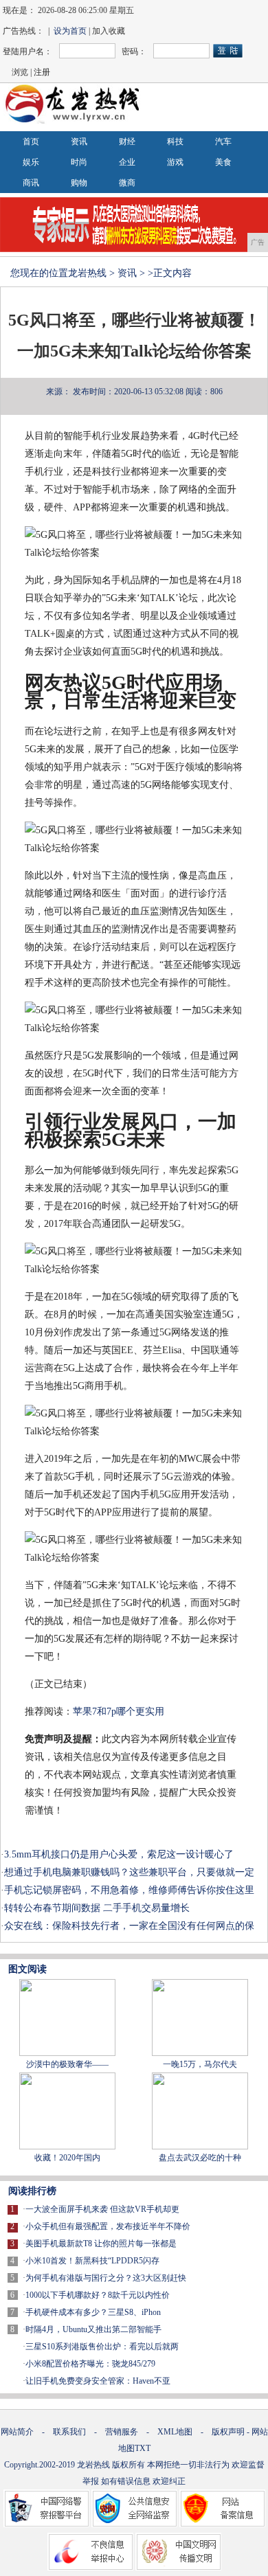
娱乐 (31, 162)
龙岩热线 (87, 273)
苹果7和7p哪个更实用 (119, 1711)
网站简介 (17, 2432)
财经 (127, 142)
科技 (175, 142)
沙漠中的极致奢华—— (67, 2064)
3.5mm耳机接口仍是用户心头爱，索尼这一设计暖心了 (119, 1854)
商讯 (31, 183)
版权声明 (228, 2432)
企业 (127, 162)
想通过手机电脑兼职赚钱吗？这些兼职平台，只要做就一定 (129, 1872)
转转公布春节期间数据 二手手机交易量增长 (97, 1908)
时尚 (79, 162)
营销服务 (122, 2432)
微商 (127, 183)
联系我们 (69, 2432)
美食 (223, 162)
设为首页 (70, 31)
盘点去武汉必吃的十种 (200, 2158)
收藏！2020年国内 (67, 2158)
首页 (31, 142)
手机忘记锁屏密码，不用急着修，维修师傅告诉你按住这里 (129, 1890)
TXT (143, 2448)
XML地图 (175, 2432)
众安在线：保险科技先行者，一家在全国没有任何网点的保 (129, 1926)
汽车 (223, 142)
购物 (79, 183)
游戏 (175, 162)
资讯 (79, 142)
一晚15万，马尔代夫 (200, 2064)
